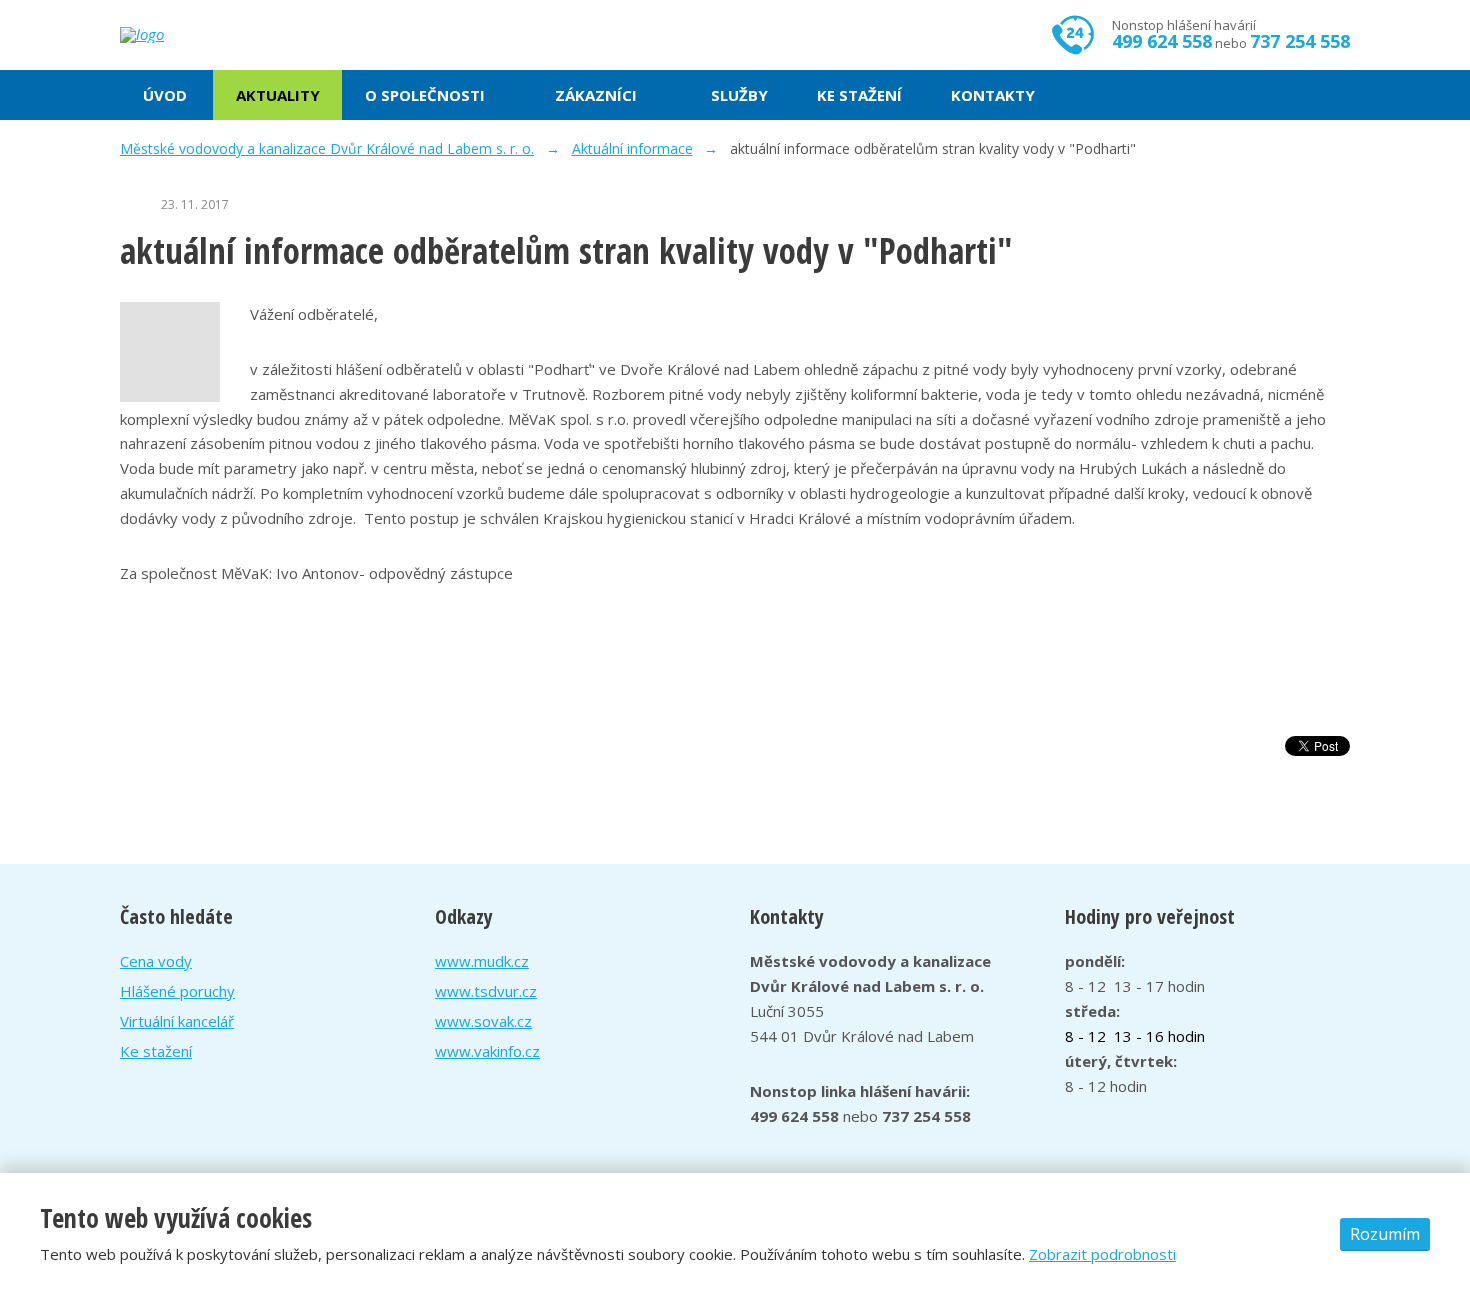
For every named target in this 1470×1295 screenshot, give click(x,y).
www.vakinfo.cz (487, 1051)
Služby (739, 95)
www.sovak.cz (483, 1021)
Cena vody (156, 961)
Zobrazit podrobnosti (1102, 1254)
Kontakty (993, 95)
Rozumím (1385, 1234)
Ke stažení (859, 95)
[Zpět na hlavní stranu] (215, 35)
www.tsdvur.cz (486, 991)
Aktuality (278, 95)
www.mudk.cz (482, 961)
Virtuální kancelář (177, 1021)
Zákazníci (596, 95)
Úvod (165, 95)
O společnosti (425, 95)
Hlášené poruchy (177, 991)
